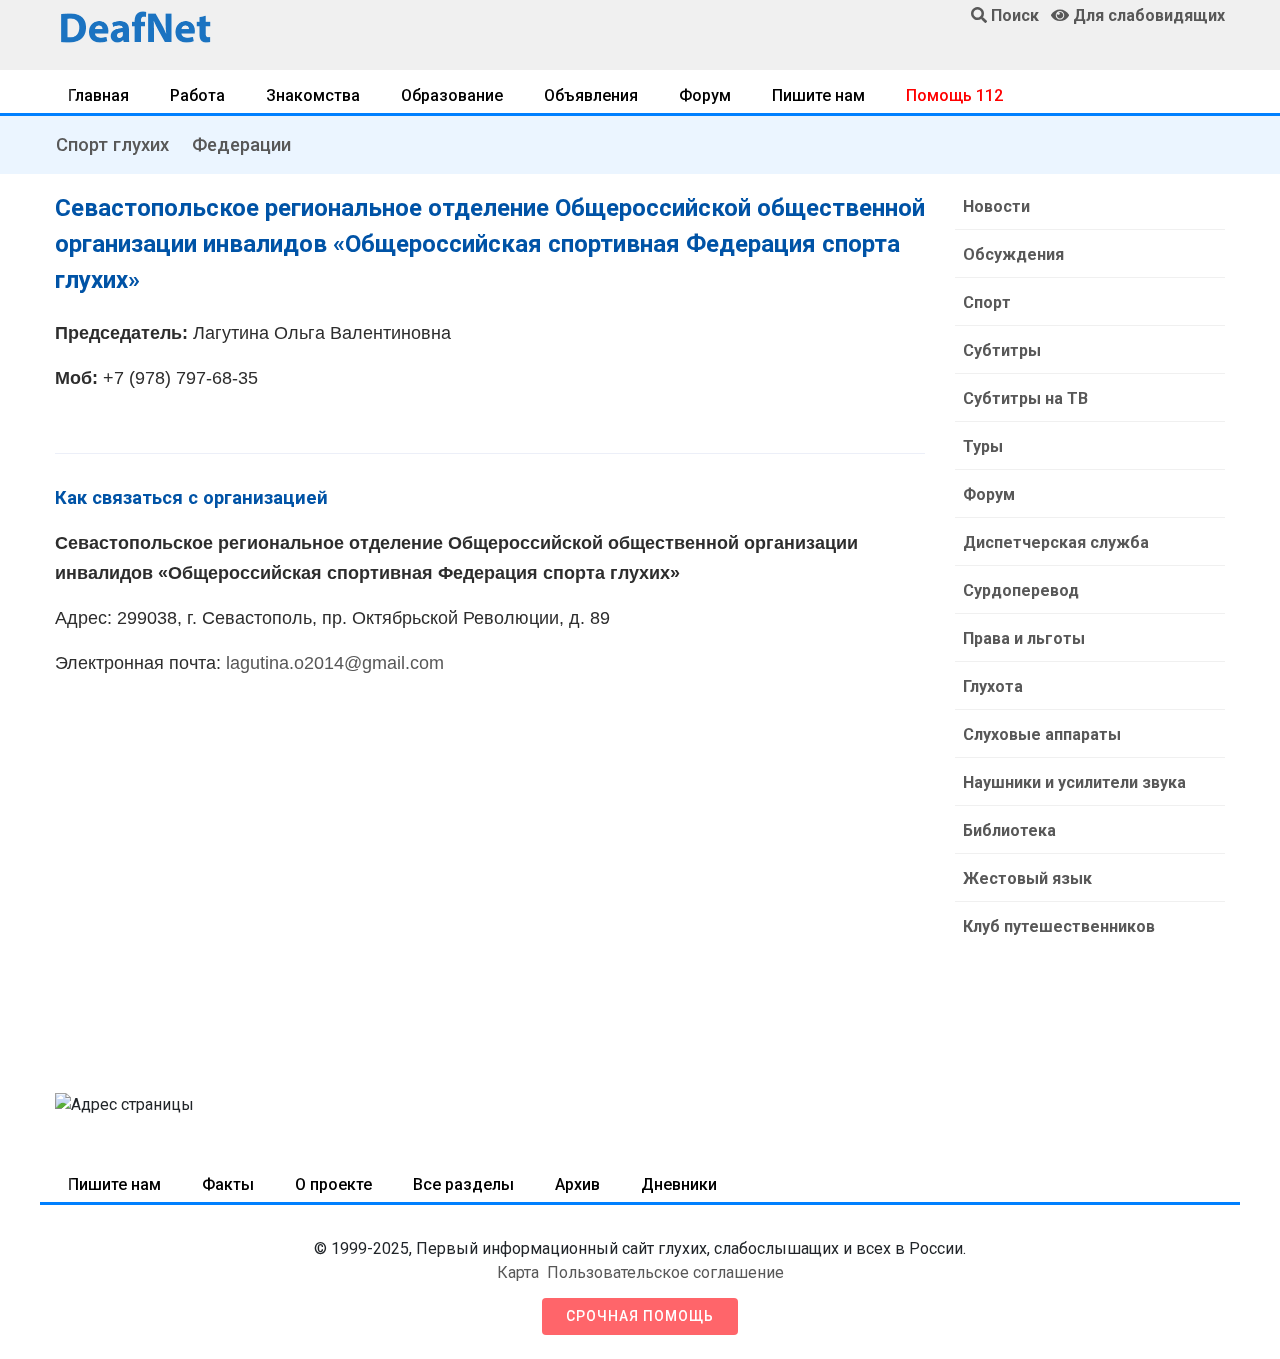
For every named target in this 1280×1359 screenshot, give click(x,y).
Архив (577, 1184)
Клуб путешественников (1059, 926)
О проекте (333, 1184)
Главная (98, 95)
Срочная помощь (640, 1316)
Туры (983, 446)
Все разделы (463, 1184)
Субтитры (1002, 350)
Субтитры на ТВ (1025, 398)
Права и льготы (1024, 638)
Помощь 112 (954, 95)
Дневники (679, 1184)
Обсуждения (1013, 254)
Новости (996, 206)
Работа (197, 95)
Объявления (591, 95)
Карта (518, 1272)
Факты (228, 1184)
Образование (452, 95)
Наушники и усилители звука (1074, 782)
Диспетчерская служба (1056, 542)
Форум (705, 95)
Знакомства (313, 95)
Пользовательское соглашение (665, 1272)
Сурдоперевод (1021, 590)
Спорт (987, 302)
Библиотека (1009, 830)
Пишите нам (818, 95)
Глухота (993, 686)
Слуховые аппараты (1042, 734)
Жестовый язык (1027, 878)
